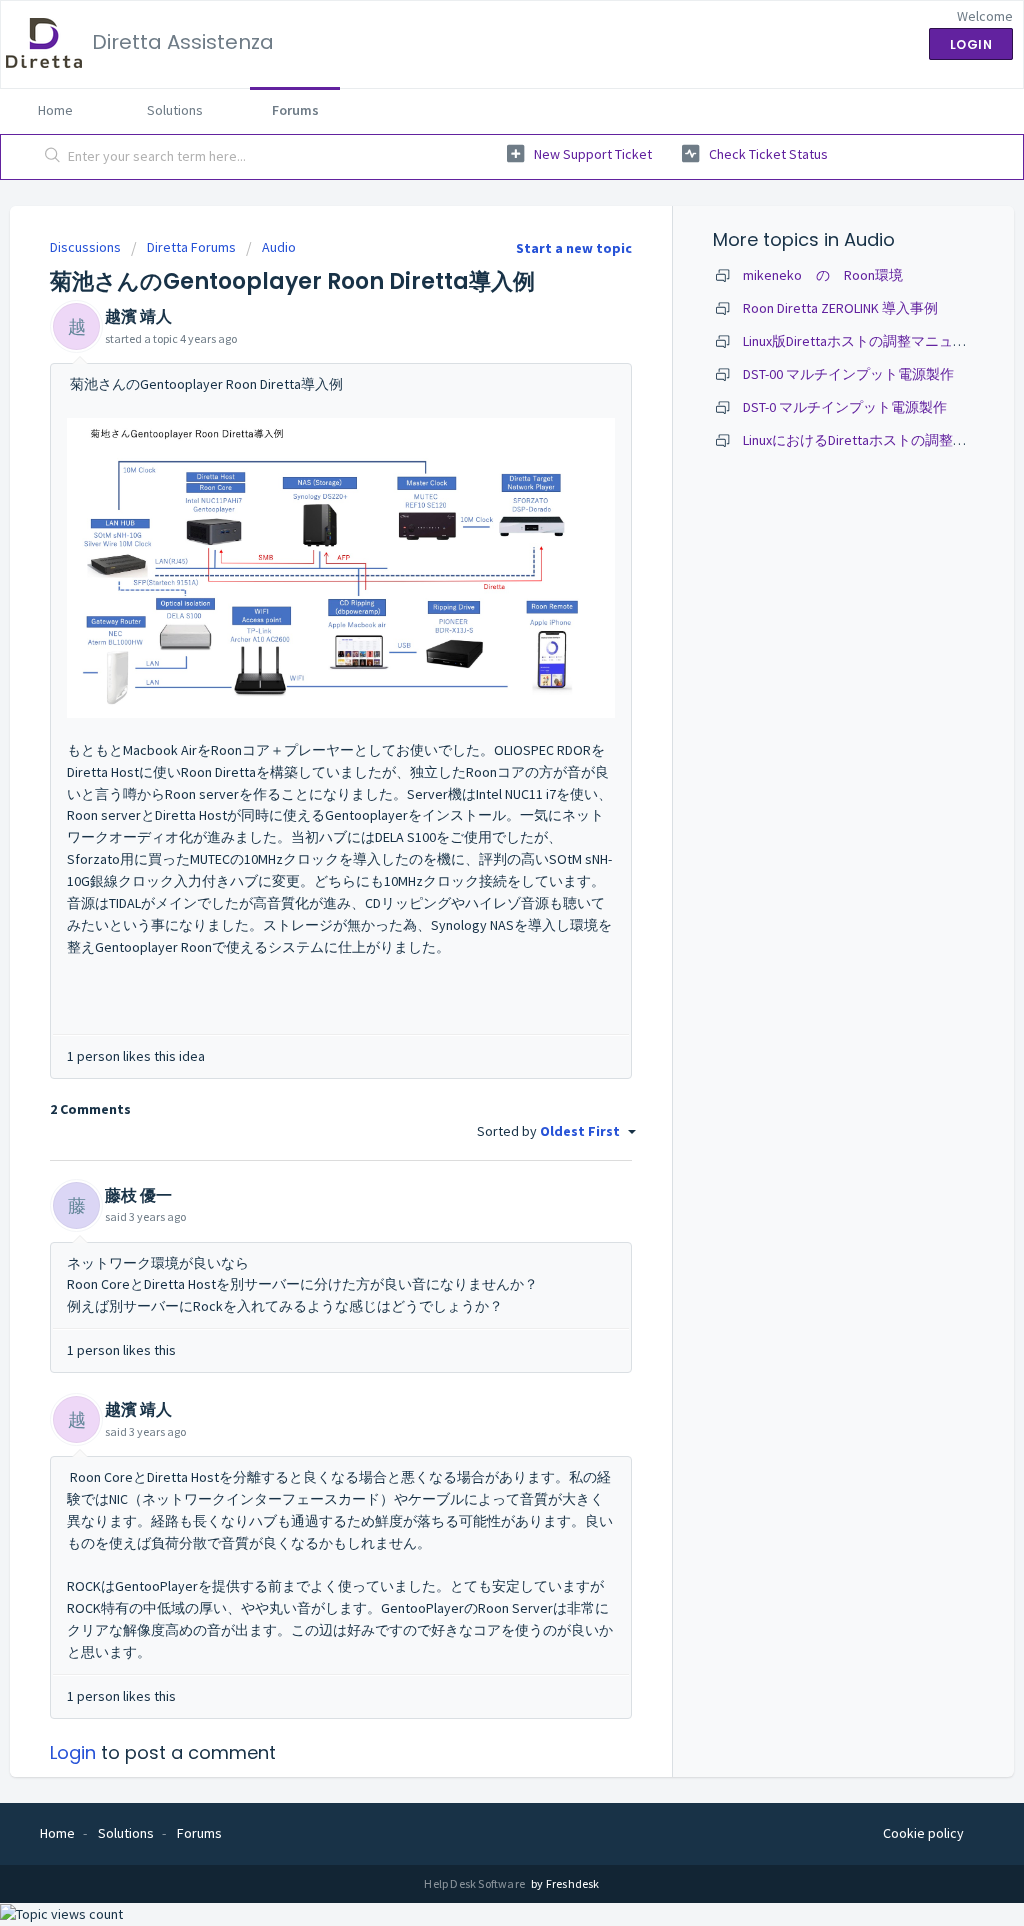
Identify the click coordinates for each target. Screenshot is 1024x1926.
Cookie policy (923, 1833)
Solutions (175, 110)
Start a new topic (574, 248)
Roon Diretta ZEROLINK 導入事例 (840, 308)
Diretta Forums (191, 247)
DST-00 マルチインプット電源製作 (848, 374)
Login (73, 1752)
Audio (279, 247)
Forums (295, 110)
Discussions (85, 247)
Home (55, 110)
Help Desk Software (475, 1883)
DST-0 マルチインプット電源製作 (845, 407)
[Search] (53, 157)
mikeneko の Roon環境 (823, 275)
